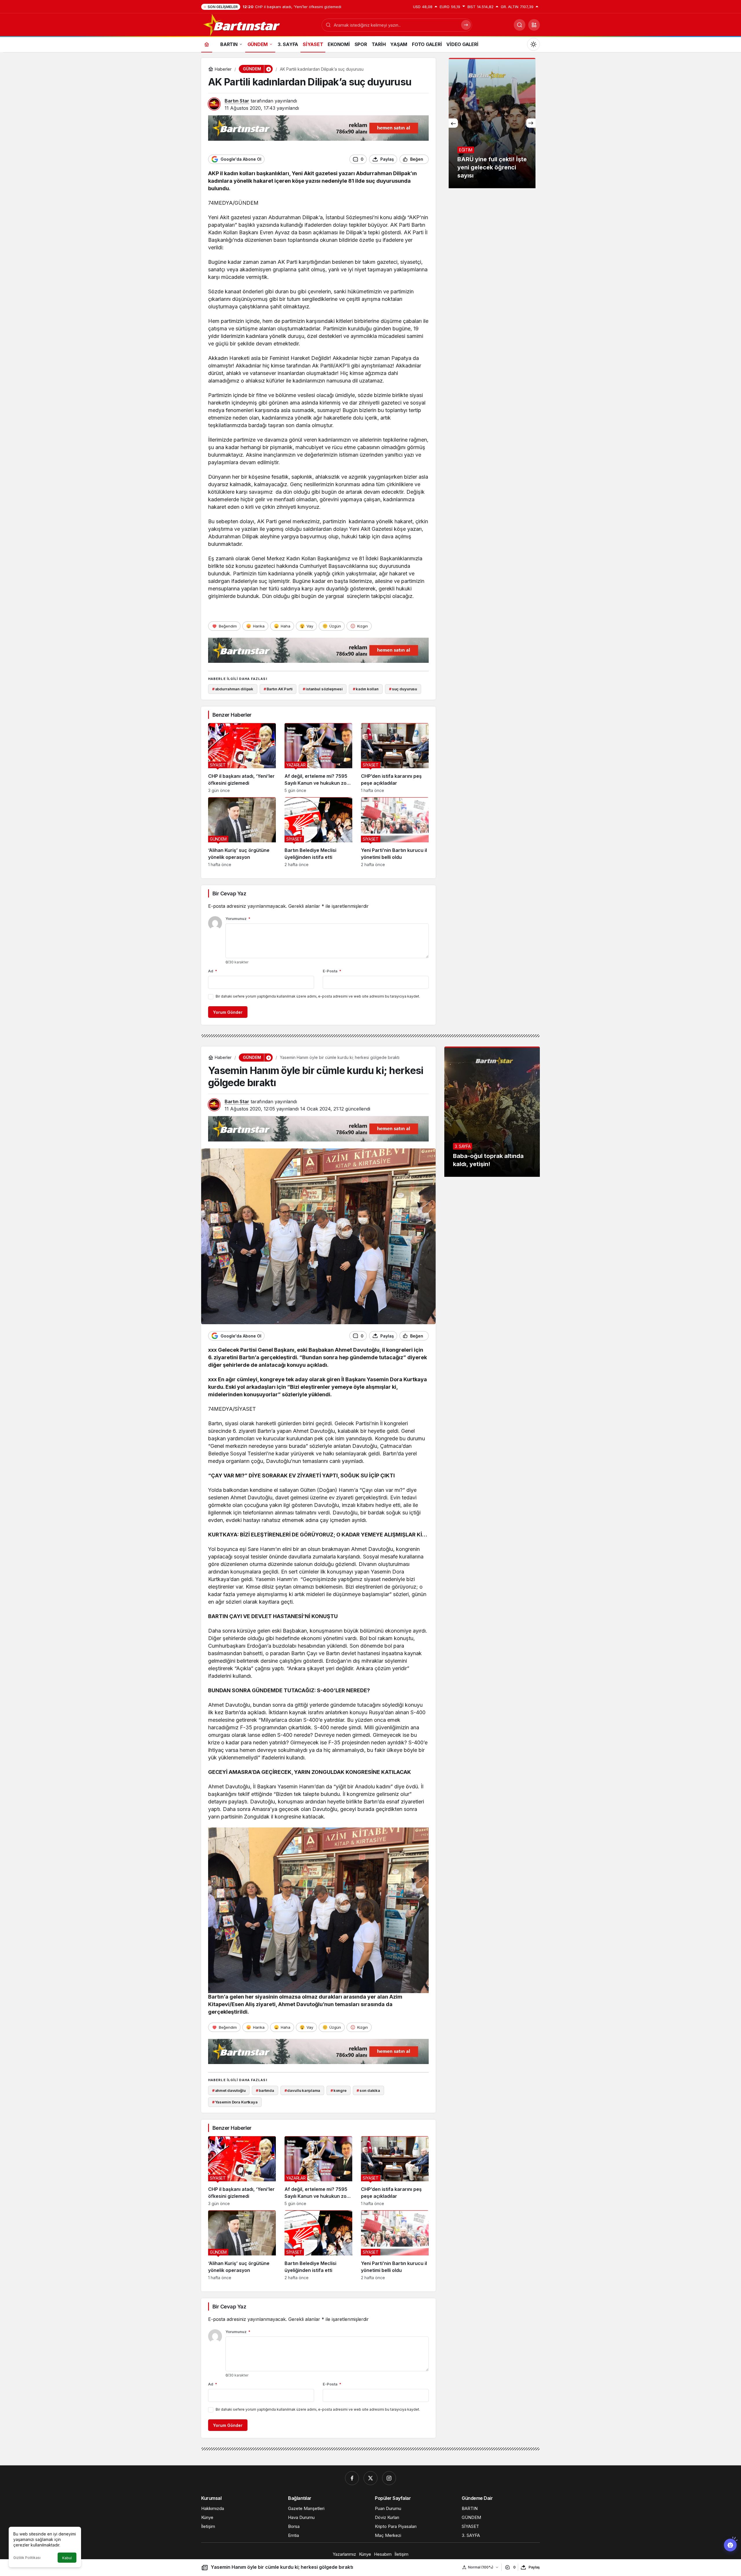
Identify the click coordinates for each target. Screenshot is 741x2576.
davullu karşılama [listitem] (302, 2090)
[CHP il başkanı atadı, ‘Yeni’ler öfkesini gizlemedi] (242, 758)
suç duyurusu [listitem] (403, 689)
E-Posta (332, 971)
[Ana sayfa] (207, 44)
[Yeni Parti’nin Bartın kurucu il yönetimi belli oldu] (395, 832)
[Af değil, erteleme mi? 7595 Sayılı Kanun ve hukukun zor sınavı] (318, 758)
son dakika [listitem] (368, 2090)
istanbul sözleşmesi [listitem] (323, 689)
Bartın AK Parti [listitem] (278, 689)
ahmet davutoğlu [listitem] (229, 2090)
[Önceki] (453, 123)
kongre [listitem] (339, 2090)
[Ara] (520, 25)
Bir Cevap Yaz (229, 893)
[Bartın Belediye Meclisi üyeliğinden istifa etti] (318, 832)
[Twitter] (370, 2478)
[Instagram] (389, 2478)
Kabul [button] (67, 2558)
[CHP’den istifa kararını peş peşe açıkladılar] (395, 758)
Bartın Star (237, 101)
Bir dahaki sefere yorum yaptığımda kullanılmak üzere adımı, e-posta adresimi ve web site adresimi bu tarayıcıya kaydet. (318, 996)
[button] (534, 25)
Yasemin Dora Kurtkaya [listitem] (235, 2102)
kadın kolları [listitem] (366, 689)
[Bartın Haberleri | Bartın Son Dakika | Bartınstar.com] (242, 24)
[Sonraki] (531, 123)
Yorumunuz (238, 919)
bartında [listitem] (265, 2090)
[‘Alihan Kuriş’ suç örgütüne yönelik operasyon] (242, 832)
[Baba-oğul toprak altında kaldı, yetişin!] (492, 1112)
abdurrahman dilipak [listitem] (233, 689)
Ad (213, 971)
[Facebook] (352, 2478)
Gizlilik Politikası (27, 2558)
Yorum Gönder (228, 1012)
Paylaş (534, 2567)
